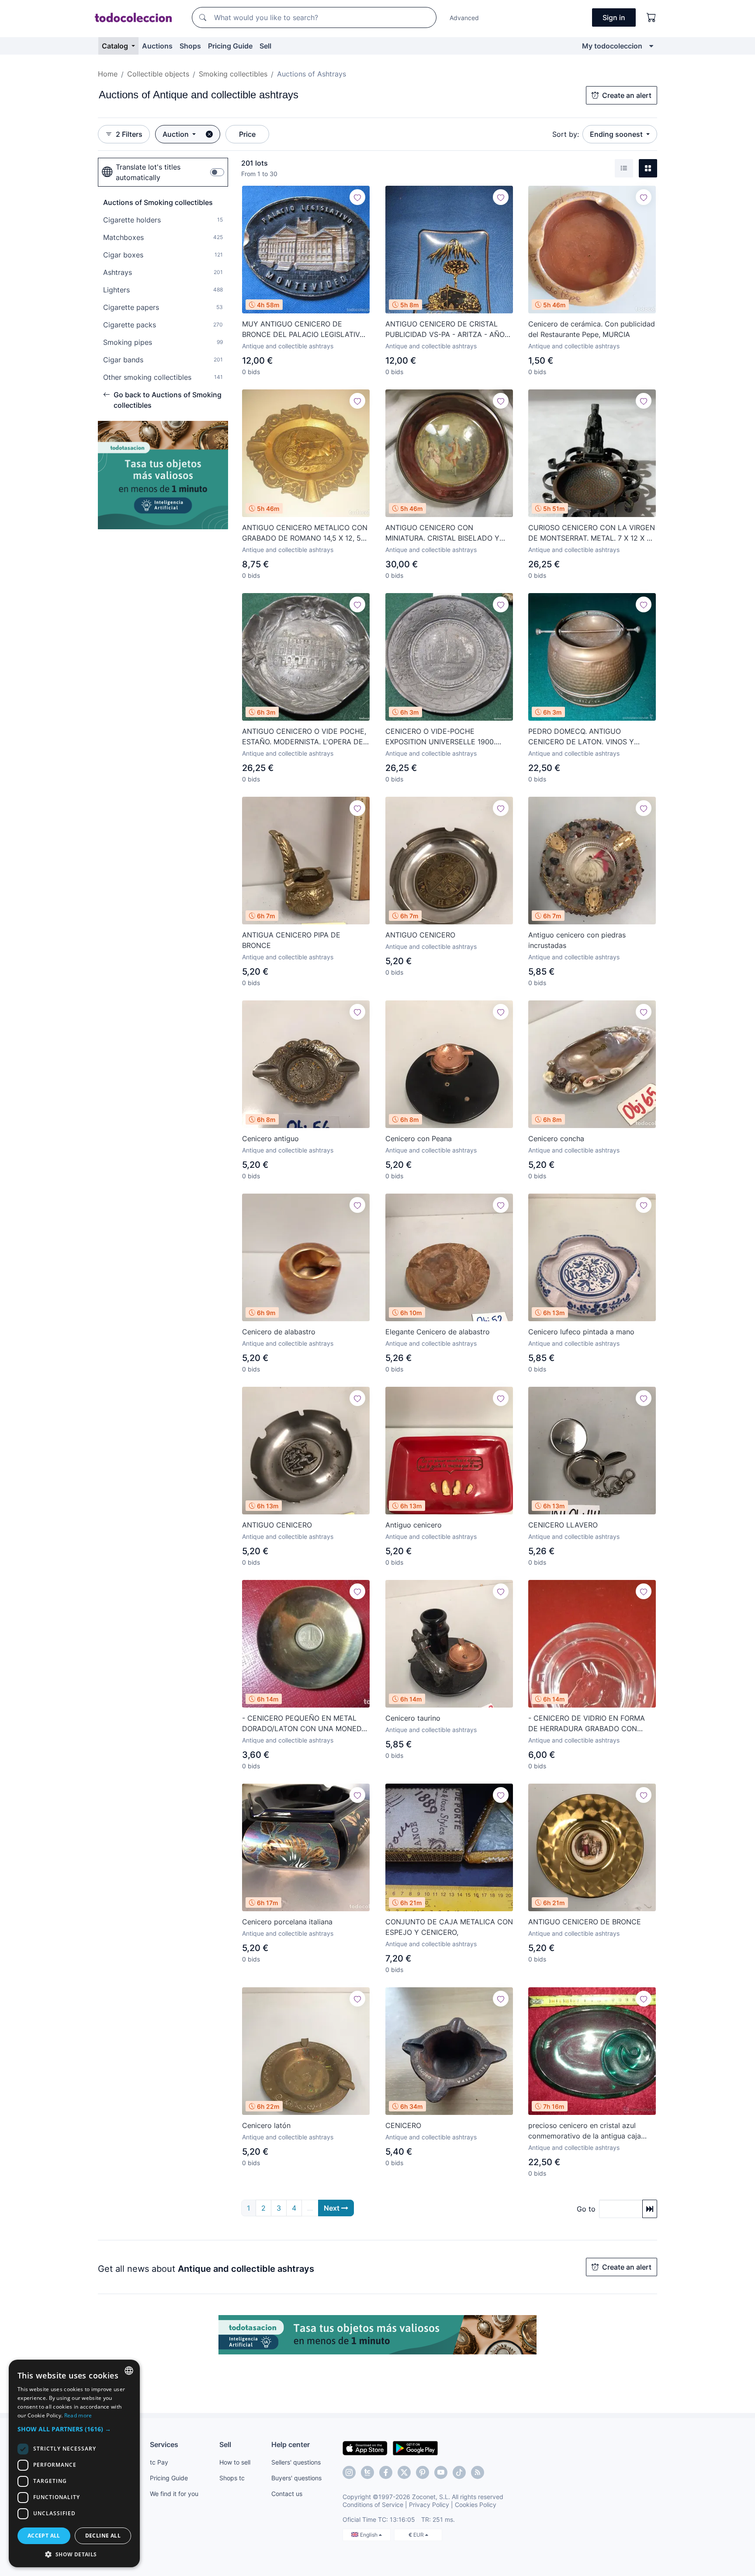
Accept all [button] (44, 2536)
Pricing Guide (230, 46)
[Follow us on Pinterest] (423, 2472)
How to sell (235, 2462)
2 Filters (129, 134)
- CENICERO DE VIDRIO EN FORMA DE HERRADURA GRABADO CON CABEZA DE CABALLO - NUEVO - (587, 1724)
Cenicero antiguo (270, 1139)
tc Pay (159, 2462)
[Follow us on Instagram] (349, 2472)
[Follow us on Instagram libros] (367, 2472)
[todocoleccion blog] (478, 2472)
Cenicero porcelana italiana (287, 1922)
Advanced (464, 18)
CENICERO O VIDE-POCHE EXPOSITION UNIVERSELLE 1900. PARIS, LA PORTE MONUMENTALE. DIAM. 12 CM (443, 737)
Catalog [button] (116, 46)
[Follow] (357, 197)
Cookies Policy (476, 2505)
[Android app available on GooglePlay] (415, 2448)
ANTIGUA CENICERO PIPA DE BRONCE (291, 940)
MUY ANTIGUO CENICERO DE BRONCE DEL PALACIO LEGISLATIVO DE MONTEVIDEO (303, 330)
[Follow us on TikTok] (459, 2472)
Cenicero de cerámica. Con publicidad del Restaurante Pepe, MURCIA (592, 329)
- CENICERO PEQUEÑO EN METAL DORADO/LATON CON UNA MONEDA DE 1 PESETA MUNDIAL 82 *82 (304, 1724)
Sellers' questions (296, 2462)
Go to (586, 2209)
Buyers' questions (296, 2478)
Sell (265, 46)
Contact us (287, 2494)
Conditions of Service (373, 2505)
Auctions (157, 46)
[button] (74, 2429)
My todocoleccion (612, 46)
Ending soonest (617, 134)
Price (247, 134)
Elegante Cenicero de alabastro (438, 1332)
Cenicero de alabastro (279, 1332)
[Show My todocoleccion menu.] (651, 46)
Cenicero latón (266, 2125)
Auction (177, 134)
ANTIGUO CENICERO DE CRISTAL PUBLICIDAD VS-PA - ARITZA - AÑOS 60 (447, 330)
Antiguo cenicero (414, 1525)
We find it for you (174, 2494)
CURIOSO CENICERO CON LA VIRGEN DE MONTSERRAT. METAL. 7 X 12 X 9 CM (592, 533)
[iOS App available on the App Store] (365, 2448)
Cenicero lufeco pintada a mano (581, 1332)
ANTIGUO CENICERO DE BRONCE (585, 1922)
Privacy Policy (429, 2505)
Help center (291, 2444)
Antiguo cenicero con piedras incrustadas (577, 940)
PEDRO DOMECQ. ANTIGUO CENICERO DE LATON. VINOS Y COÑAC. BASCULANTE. (581, 737)
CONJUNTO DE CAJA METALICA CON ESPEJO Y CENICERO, (449, 1927)
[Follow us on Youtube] (441, 2472)
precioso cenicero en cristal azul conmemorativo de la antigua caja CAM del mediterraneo (585, 2131)
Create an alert (627, 95)
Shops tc (232, 2478)
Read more (78, 2415)
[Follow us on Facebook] (386, 2472)
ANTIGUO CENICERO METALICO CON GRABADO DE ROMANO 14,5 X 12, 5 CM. (305, 533)
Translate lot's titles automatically (148, 172)
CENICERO (403, 2125)
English (369, 2535)
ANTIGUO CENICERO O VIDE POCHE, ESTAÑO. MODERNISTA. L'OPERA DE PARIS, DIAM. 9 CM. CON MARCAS (304, 737)
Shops (190, 46)
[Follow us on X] (404, 2472)
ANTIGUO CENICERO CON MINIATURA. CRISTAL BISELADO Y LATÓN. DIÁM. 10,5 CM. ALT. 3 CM (442, 533)
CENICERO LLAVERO (563, 1525)
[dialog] (74, 2463)
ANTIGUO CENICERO (420, 935)
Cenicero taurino (413, 1718)
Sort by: (566, 134)
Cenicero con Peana (419, 1139)
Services (164, 2444)
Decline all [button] (103, 2536)
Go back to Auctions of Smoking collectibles (168, 400)
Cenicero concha (556, 1139)
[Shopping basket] (651, 17)
